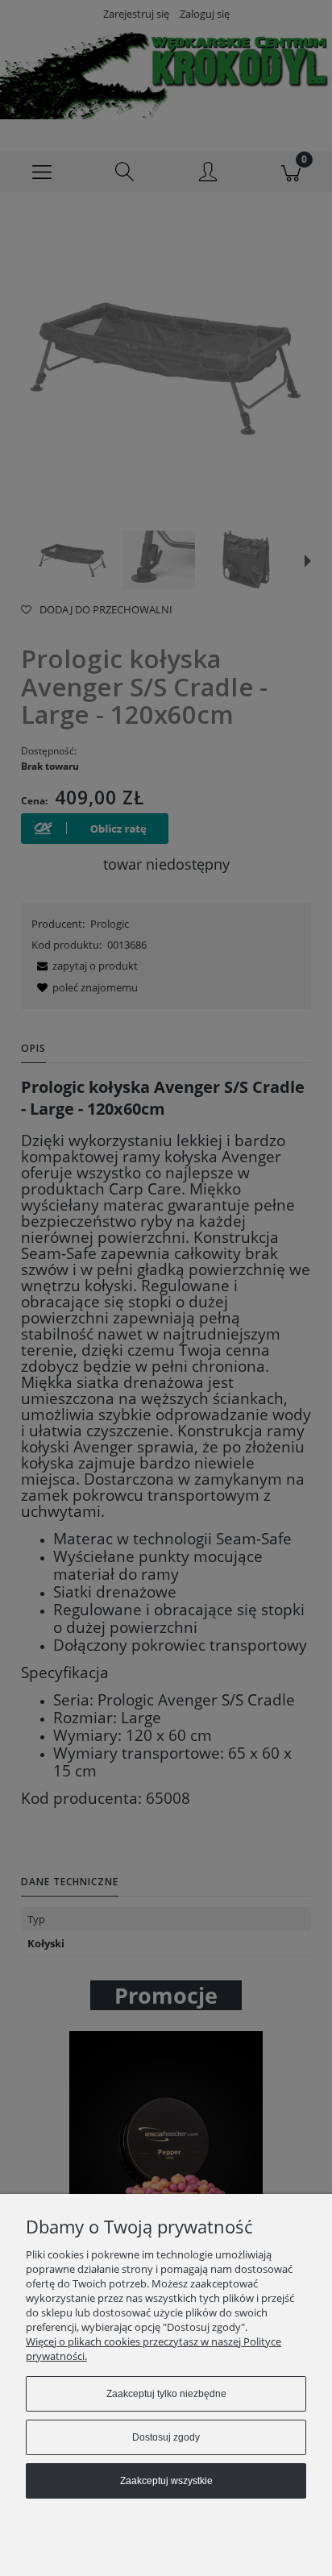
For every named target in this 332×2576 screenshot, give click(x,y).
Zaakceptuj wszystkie (166, 2481)
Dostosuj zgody (166, 2437)
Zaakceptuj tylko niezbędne (166, 2394)
